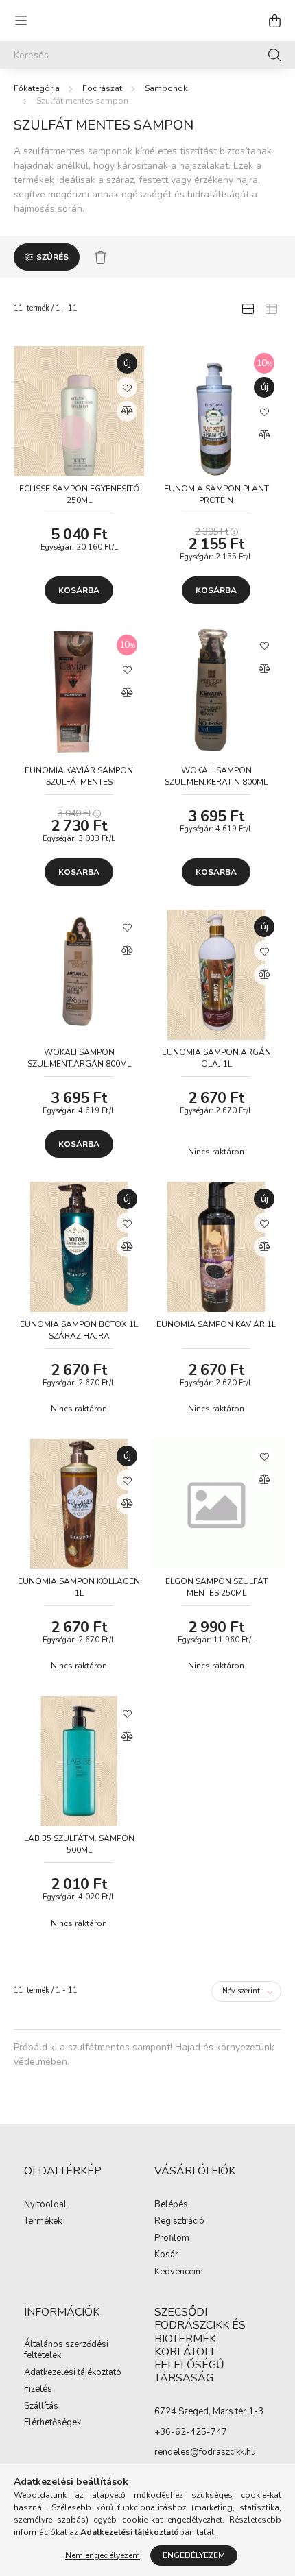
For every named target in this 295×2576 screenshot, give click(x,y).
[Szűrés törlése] (101, 257)
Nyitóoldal (45, 2205)
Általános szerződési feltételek (66, 2350)
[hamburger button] (21, 21)
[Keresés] (275, 55)
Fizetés (38, 2390)
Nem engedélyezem (103, 2555)
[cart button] (274, 21)
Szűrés (52, 257)
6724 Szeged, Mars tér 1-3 (209, 2411)
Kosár (166, 2255)
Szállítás (41, 2407)
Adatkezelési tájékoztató (73, 2373)
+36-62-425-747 (191, 2432)
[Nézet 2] (271, 308)
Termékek (43, 2222)
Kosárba (79, 590)
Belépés (171, 2205)
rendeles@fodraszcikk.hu (205, 2452)
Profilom (172, 2239)
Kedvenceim (179, 2272)
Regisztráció (179, 2222)
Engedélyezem (194, 2555)
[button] (127, 387)
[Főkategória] (37, 88)
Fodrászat (102, 88)
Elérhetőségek (52, 2423)
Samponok (166, 88)
